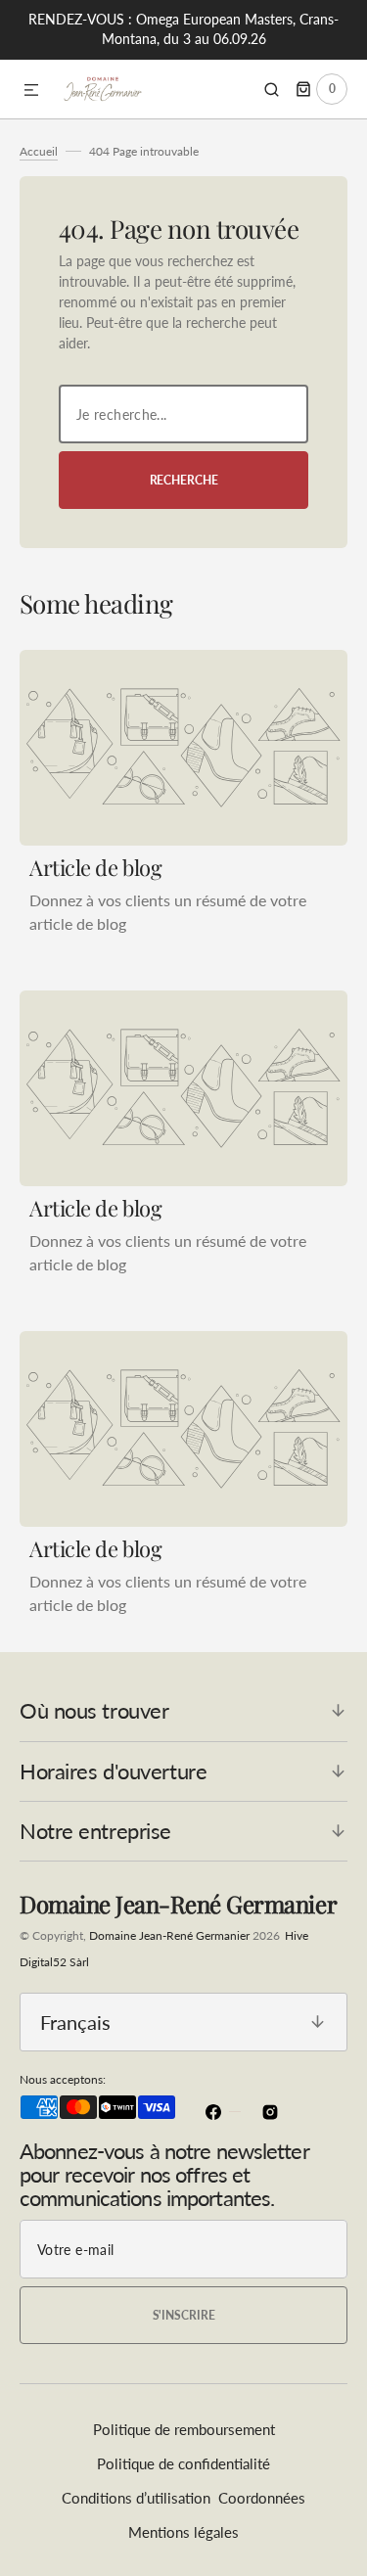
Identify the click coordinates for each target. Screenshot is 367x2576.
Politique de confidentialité (183, 2463)
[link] (183, 748)
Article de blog (95, 867)
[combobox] (183, 414)
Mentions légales (183, 2532)
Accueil (39, 151)
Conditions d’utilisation (136, 2498)
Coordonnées (262, 2498)
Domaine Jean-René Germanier (169, 1935)
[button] (31, 91)
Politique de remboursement (184, 2429)
